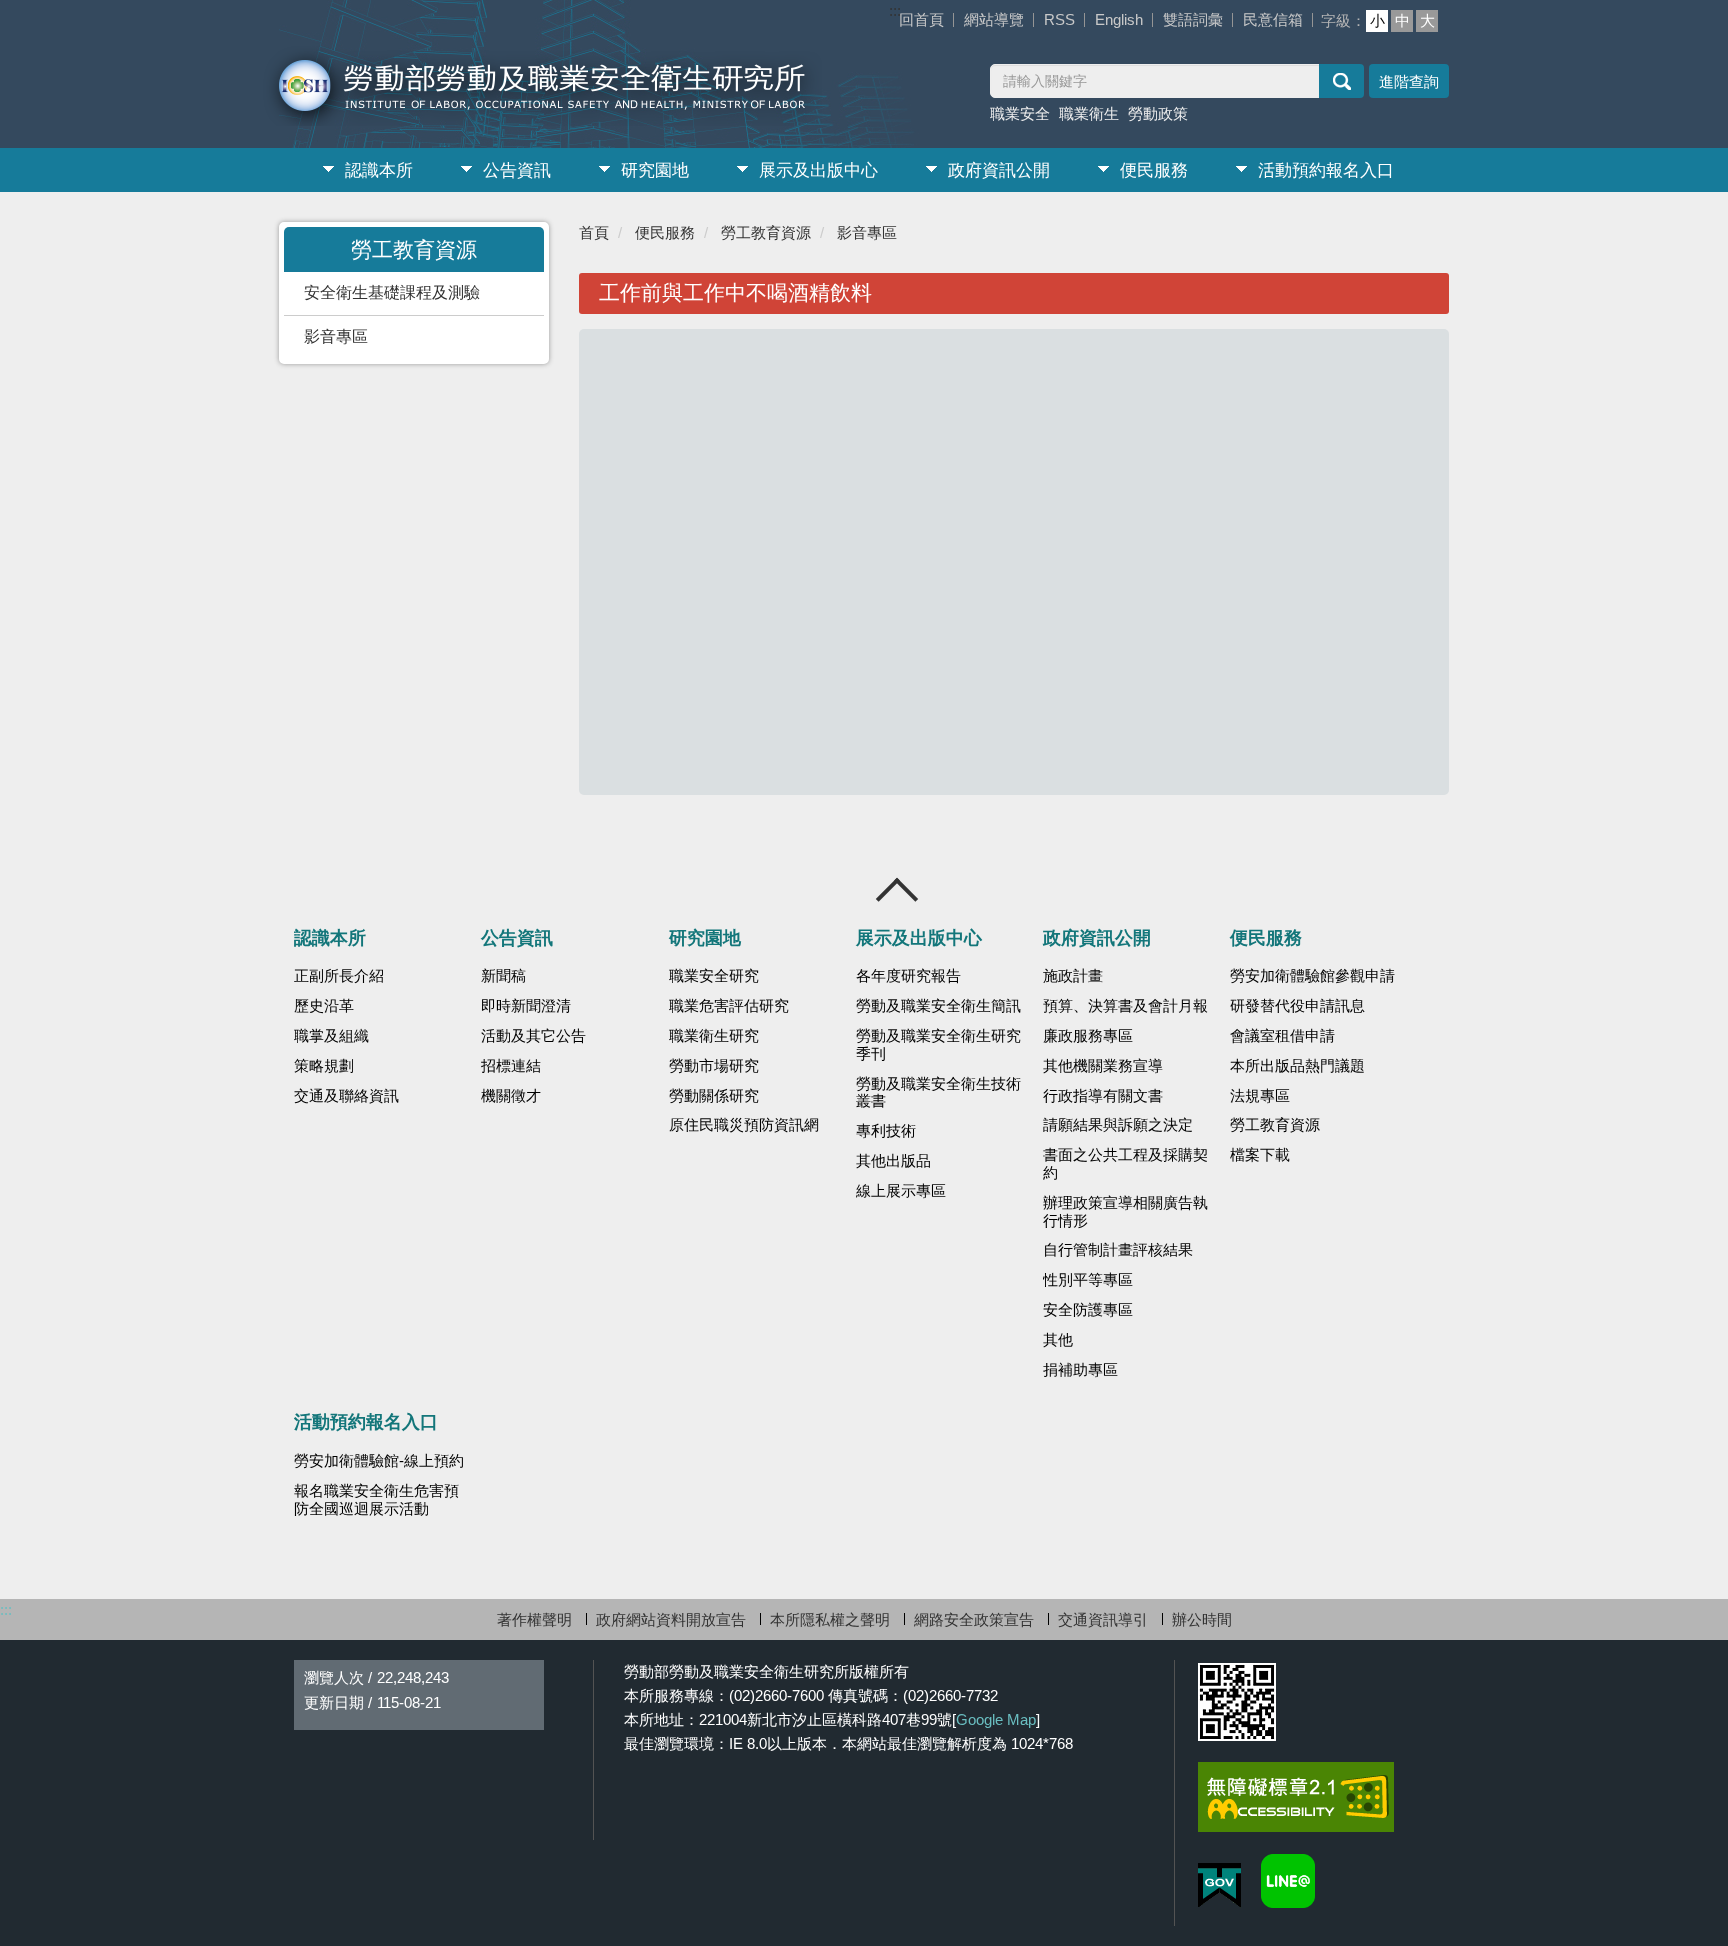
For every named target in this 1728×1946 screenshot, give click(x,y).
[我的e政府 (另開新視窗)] (1219, 1885)
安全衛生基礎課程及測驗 (392, 292)
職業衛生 (1089, 113)
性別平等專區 (1088, 1280)
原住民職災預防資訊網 (744, 1125)
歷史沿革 (324, 1006)
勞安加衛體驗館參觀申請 (1312, 976)
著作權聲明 (534, 1619)
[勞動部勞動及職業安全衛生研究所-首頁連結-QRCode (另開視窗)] (1237, 1702)
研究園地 (655, 170)
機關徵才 (511, 1096)
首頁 (594, 232)
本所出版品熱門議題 (1297, 1066)
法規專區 (1260, 1096)
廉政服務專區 (1088, 1036)
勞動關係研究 (714, 1096)
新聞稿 (503, 976)
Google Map (996, 1719)
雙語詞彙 (1193, 19)
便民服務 (1154, 170)
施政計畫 (1073, 976)
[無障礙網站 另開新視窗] (1296, 1797)
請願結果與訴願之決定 (1118, 1125)
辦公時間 (1202, 1619)
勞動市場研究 (714, 1066)
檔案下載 (1260, 1155)
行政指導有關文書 (1103, 1096)
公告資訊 (517, 170)
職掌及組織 (331, 1036)
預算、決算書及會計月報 (1125, 1006)
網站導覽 (994, 19)
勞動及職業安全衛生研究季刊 (938, 1045)
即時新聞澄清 (526, 1006)
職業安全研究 (714, 976)
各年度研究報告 (908, 976)
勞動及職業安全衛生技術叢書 (938, 1093)
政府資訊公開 (999, 170)
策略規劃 (324, 1066)
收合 (898, 890)
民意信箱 (1273, 19)
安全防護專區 (1088, 1310)
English (1119, 19)
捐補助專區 (1080, 1370)
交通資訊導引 (1103, 1619)
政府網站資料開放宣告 (671, 1619)
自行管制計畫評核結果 (1118, 1250)
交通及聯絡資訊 (346, 1096)
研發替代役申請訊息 (1297, 1006)
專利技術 (886, 1131)
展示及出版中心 (818, 170)
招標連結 (511, 1066)
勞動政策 (1158, 113)
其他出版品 (893, 1161)
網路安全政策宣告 (974, 1619)
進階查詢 (1409, 81)
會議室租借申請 (1282, 1036)
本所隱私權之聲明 (830, 1619)
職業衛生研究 (714, 1036)
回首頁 (921, 19)
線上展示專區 (901, 1191)
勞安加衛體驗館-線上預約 (379, 1461)
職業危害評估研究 (729, 1006)
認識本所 (379, 170)
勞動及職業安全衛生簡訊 (938, 1006)
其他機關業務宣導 (1103, 1066)
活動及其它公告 (533, 1036)
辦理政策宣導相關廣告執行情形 (1125, 1212)
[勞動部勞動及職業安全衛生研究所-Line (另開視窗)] (1288, 1881)
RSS (1059, 19)
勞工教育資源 (766, 232)
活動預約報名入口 (1326, 170)
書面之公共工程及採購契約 (1125, 1164)
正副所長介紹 (339, 976)
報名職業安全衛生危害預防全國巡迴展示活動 (376, 1500)
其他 (1058, 1340)
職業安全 (1020, 113)
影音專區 (336, 336)
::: (895, 10)
